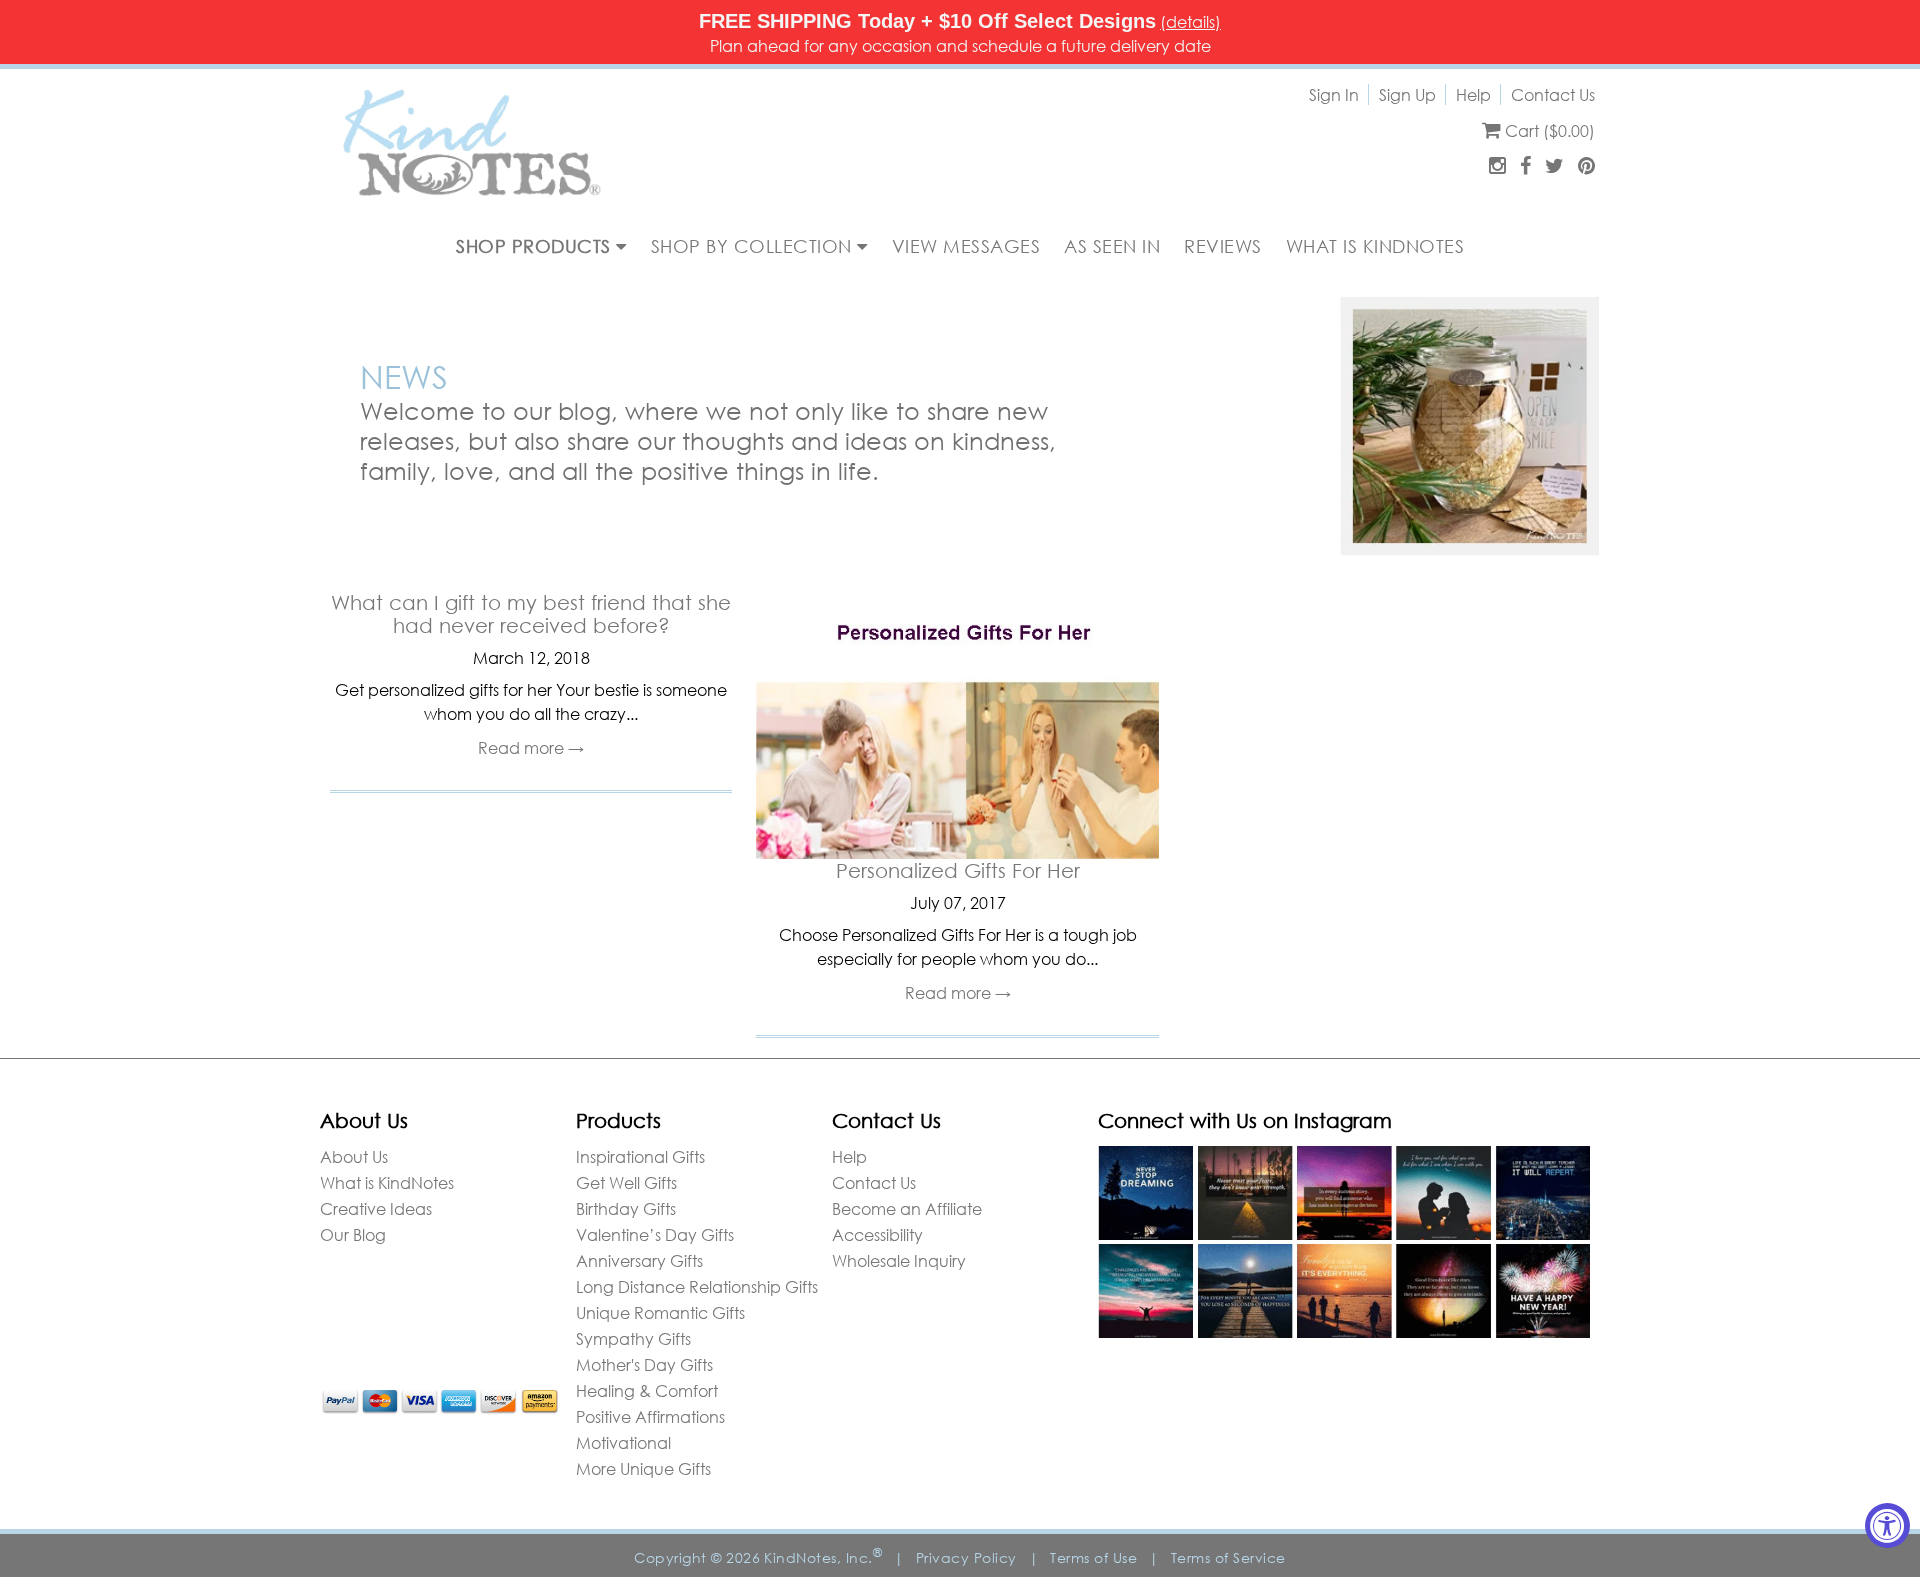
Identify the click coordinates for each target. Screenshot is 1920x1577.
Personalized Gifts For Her (958, 870)
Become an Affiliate (907, 1208)
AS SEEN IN (1112, 246)
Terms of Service (1228, 1557)
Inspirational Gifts (640, 1156)
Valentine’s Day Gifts (655, 1234)
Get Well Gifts (626, 1182)
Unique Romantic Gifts (660, 1312)
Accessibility (877, 1234)
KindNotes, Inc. (823, 1557)
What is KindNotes (387, 1182)
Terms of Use (1093, 1557)
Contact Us (1553, 94)
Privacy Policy (966, 1557)
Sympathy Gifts (633, 1338)
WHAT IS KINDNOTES (1375, 246)
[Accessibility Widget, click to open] (1887, 1525)
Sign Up (1407, 94)
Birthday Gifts (626, 1208)
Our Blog (353, 1234)
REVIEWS (1223, 246)
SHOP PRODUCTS (536, 246)
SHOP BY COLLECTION (754, 246)
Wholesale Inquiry (899, 1260)
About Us (354, 1156)
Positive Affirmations (650, 1416)
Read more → (531, 747)
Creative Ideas (376, 1208)
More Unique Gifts (643, 1468)
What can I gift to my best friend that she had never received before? (531, 614)
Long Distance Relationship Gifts (697, 1286)
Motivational (623, 1442)
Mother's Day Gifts (644, 1364)
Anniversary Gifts (639, 1260)
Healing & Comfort (647, 1390)
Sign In (1334, 94)
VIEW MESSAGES (966, 246)
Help (1473, 94)
